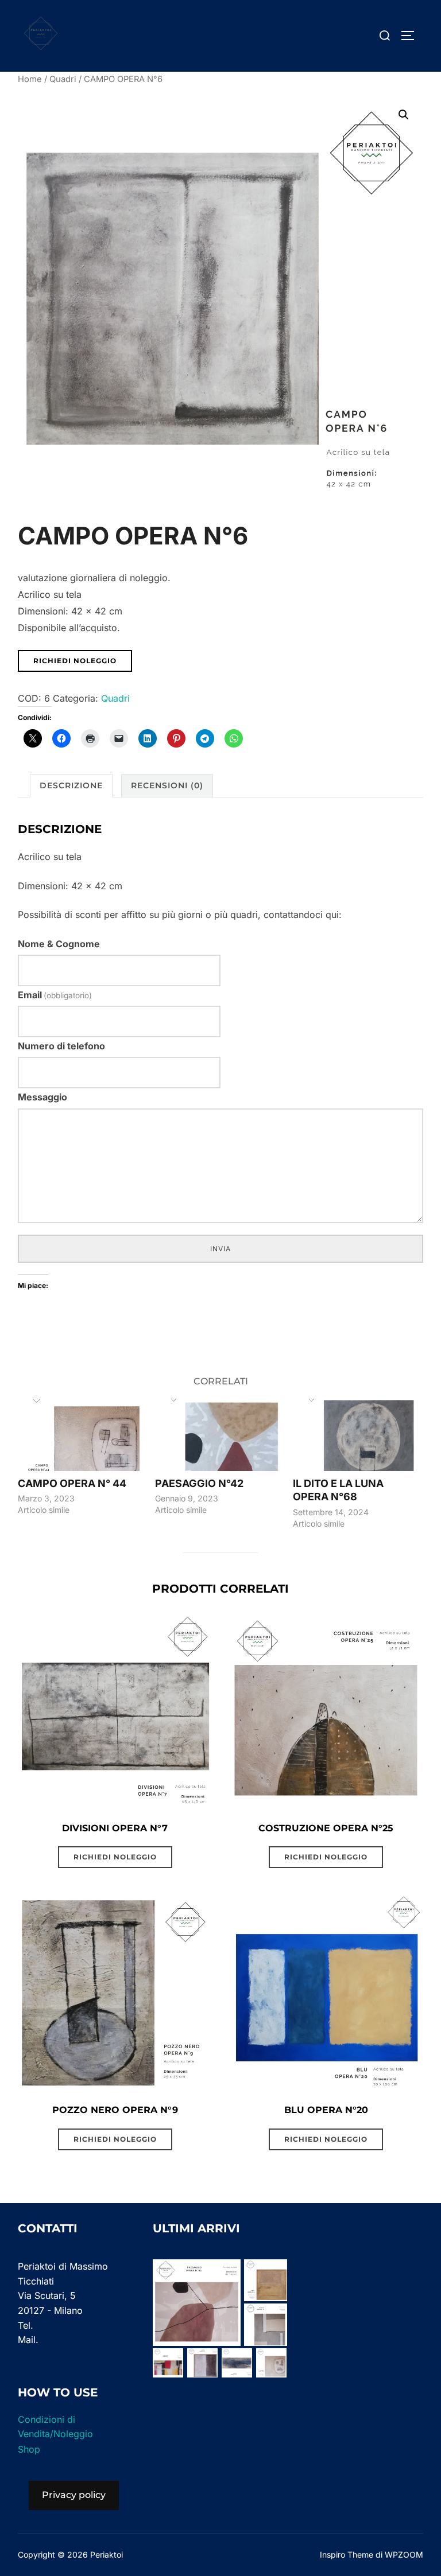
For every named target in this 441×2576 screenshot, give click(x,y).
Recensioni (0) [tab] (167, 785)
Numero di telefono (61, 1046)
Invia (220, 1249)
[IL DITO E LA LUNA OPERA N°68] (356, 1435)
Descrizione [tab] (71, 785)
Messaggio (42, 1097)
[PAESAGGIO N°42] (218, 1435)
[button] (404, 115)
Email (55, 995)
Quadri (63, 79)
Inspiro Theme (347, 2554)
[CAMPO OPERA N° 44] (81, 1435)
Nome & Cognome (59, 944)
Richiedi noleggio (75, 661)
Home (30, 79)
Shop (29, 2449)
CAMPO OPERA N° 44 (72, 1483)
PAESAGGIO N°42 (199, 1483)
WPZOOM (404, 2554)
